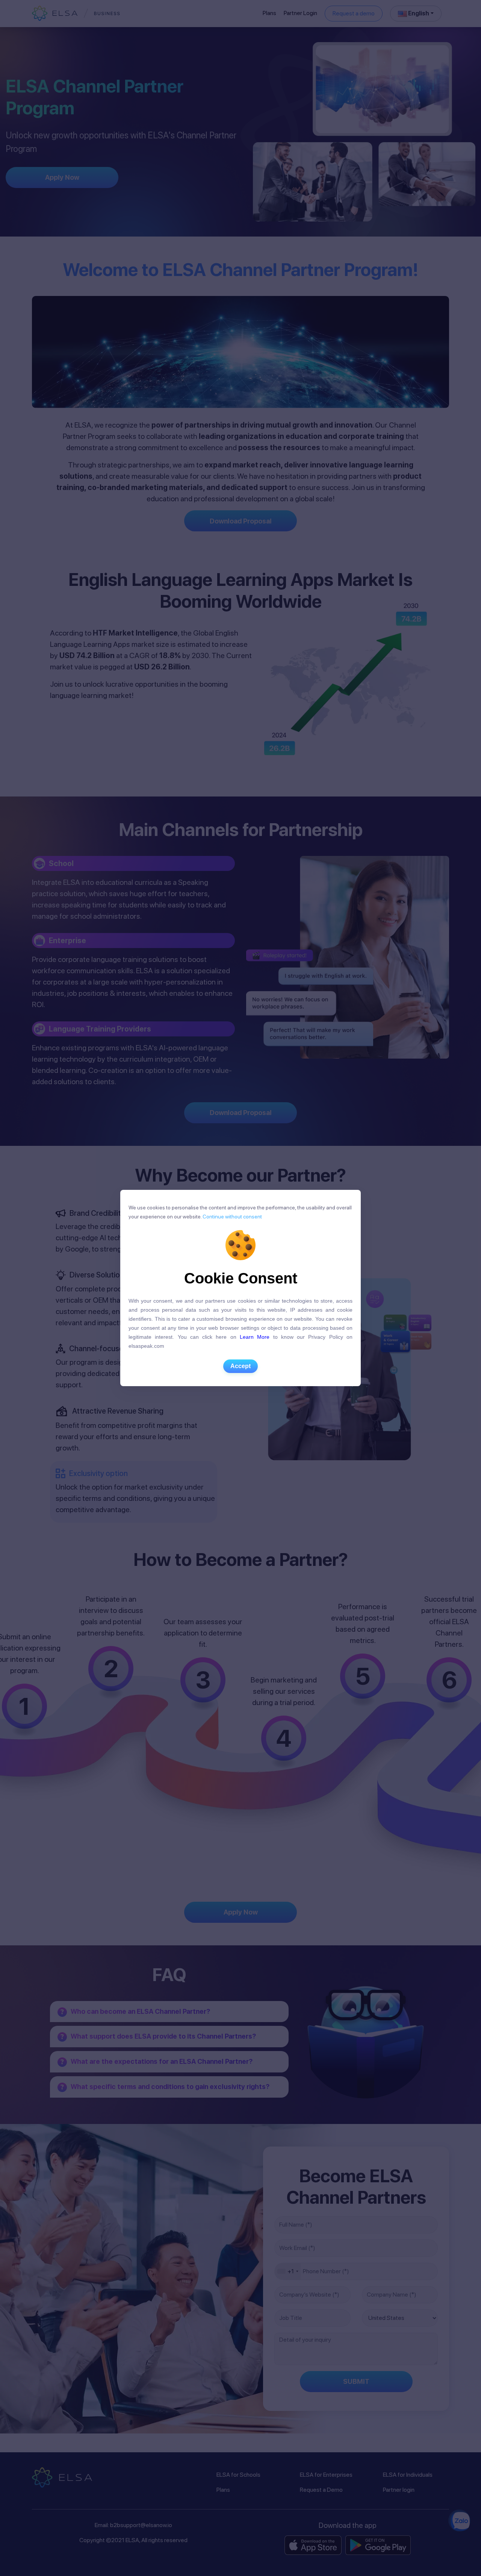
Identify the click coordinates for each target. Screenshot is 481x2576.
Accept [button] (240, 1366)
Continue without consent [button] (232, 1217)
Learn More (255, 1337)
